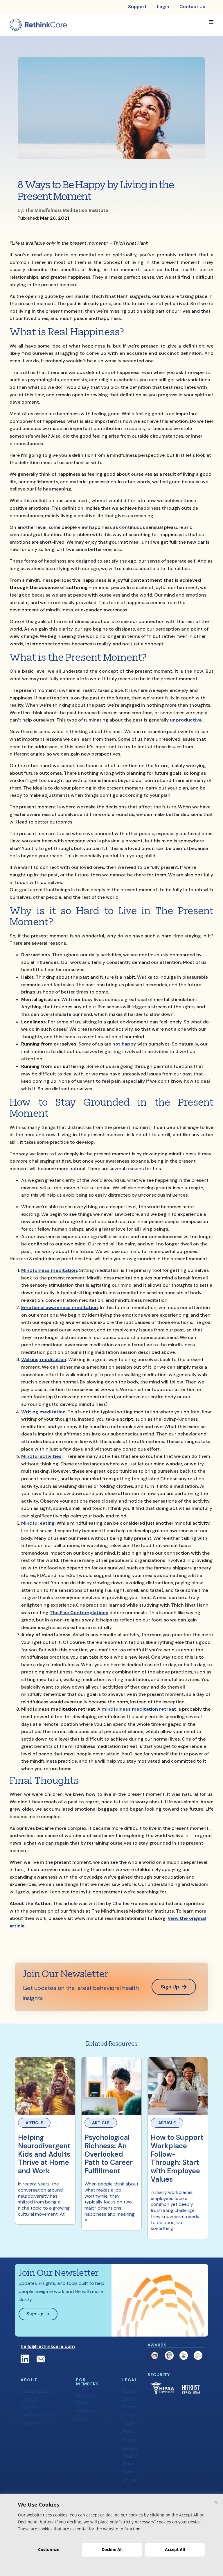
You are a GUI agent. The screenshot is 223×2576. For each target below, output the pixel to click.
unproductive (186, 720)
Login (82, 2419)
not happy (124, 1044)
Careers (30, 2423)
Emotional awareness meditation (60, 1307)
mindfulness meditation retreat (139, 1709)
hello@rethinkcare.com (48, 2346)
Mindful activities (41, 1456)
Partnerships (36, 2390)
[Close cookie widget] (216, 2502)
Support (86, 2411)
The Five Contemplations (79, 1613)
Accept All (175, 2549)
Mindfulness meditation (49, 1270)
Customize (49, 2549)
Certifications (37, 2415)
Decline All (112, 2549)
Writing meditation (43, 1412)
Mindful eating (38, 1523)
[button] (211, 22)
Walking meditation (44, 1359)
